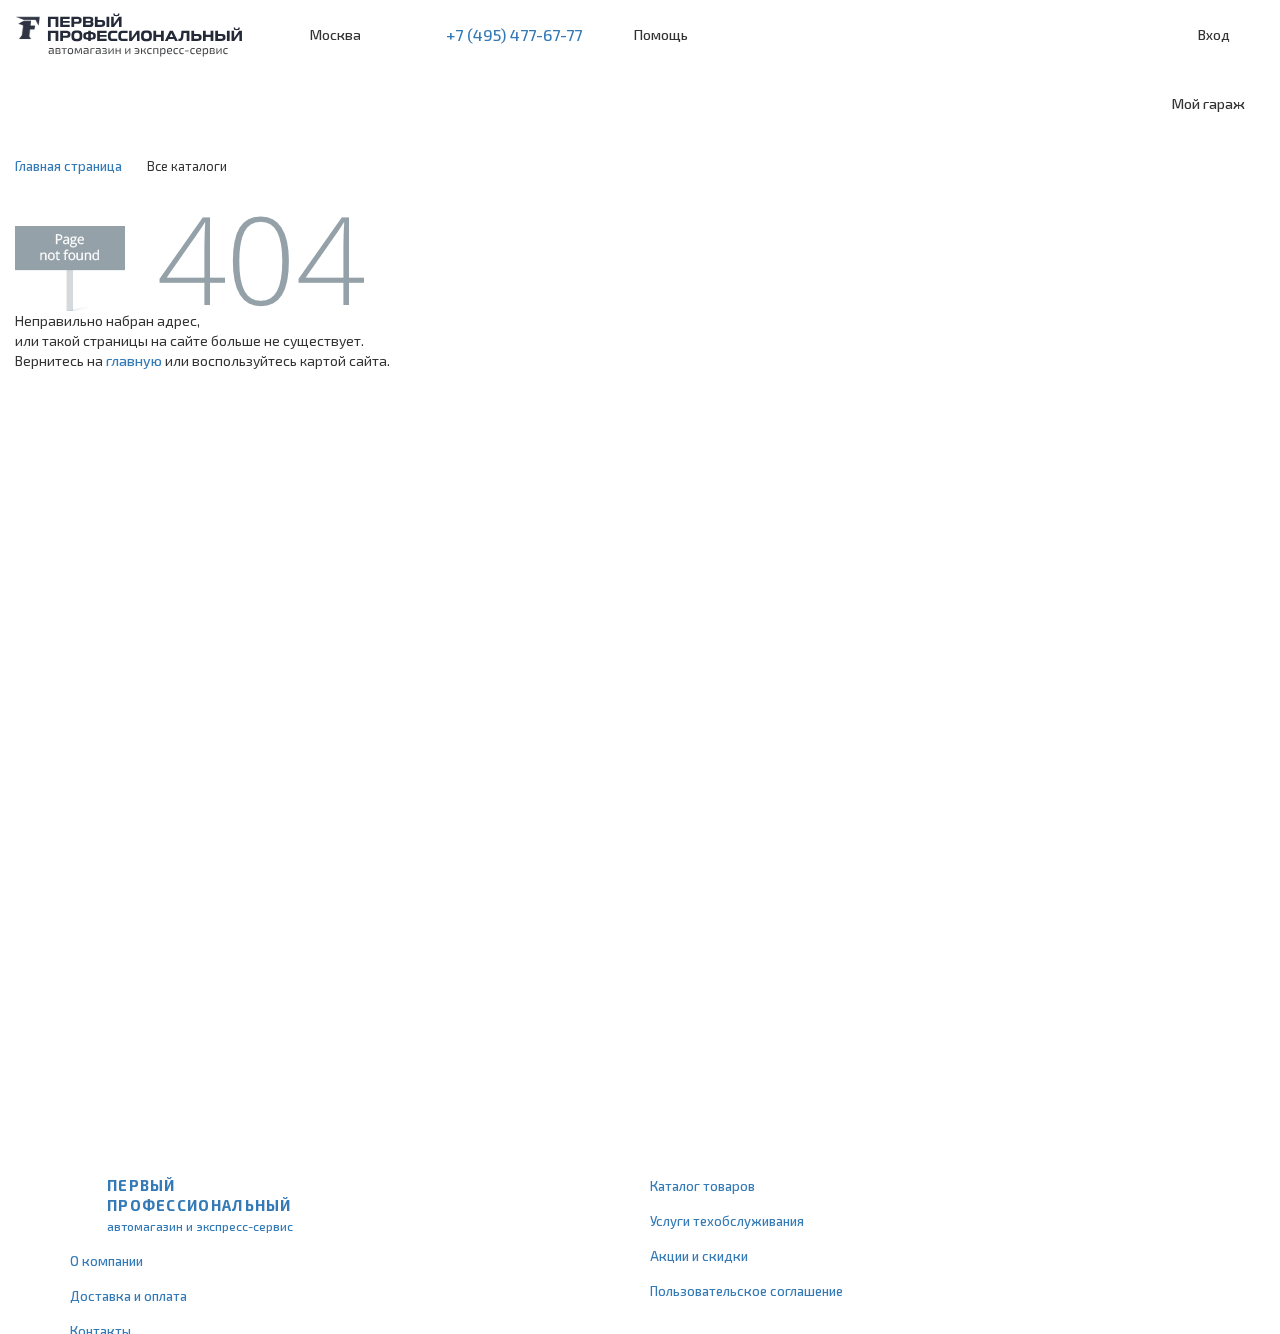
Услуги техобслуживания (727, 1221)
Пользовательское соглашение (746, 1291)
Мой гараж (1208, 103)
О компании (106, 1261)
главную (134, 360)
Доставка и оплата (128, 1296)
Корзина (1255, 35)
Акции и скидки (699, 1256)
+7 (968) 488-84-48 (394, 35)
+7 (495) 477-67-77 (514, 34)
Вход (1214, 34)
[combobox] (162, 104)
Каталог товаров (702, 1186)
